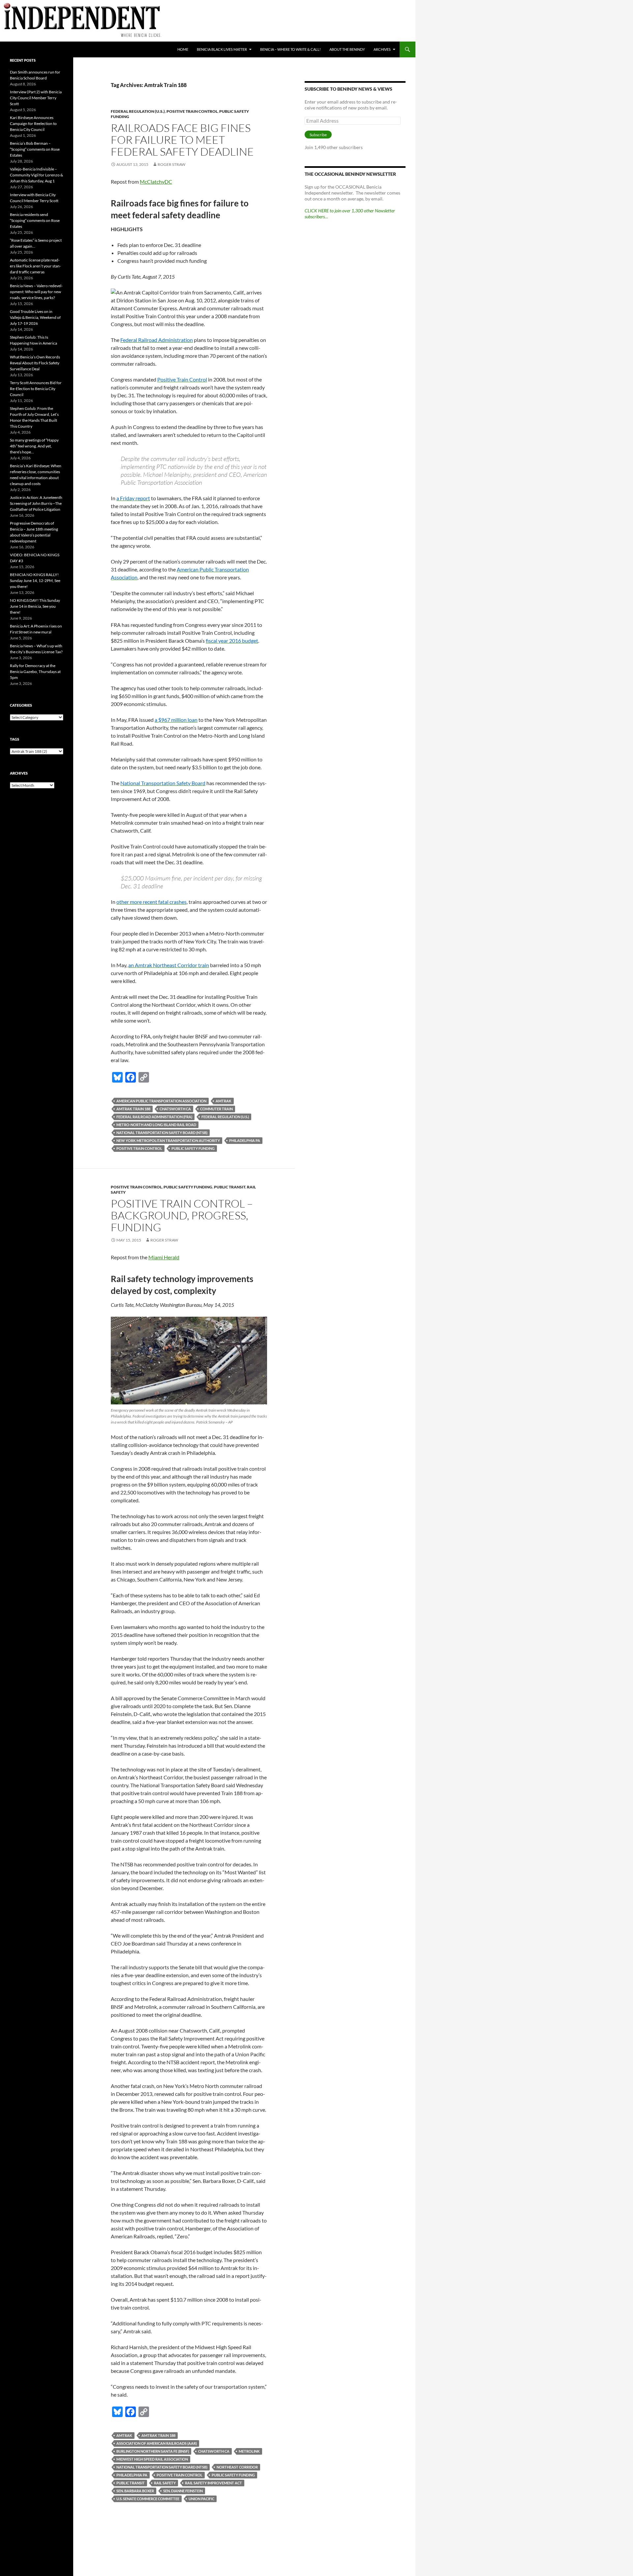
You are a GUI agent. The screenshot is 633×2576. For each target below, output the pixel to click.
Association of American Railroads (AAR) (157, 2443)
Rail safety (165, 2483)
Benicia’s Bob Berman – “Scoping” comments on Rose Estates (35, 149)
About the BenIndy (347, 49)
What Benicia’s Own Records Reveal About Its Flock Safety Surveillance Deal (35, 363)
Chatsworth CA (175, 1109)
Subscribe (318, 135)
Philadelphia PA (245, 1140)
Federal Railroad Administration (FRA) (154, 1117)
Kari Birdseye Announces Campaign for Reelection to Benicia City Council (33, 123)
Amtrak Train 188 (133, 1109)
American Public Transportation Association (161, 1101)
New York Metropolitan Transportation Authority (168, 1140)
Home (183, 49)
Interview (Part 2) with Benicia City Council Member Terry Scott (36, 98)
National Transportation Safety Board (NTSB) (162, 1133)
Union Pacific (201, 2499)
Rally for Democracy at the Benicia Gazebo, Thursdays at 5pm (35, 672)
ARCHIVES (382, 49)
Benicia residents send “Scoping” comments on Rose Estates (35, 220)
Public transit (230, 1187)
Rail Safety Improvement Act (213, 2483)
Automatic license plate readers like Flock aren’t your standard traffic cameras (35, 266)
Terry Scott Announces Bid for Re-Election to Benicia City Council (36, 389)
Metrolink (249, 2451)
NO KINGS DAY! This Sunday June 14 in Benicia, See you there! (35, 606)
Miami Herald (164, 1257)
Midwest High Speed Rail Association (152, 2459)
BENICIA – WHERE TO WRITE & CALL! (290, 49)
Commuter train (216, 1109)
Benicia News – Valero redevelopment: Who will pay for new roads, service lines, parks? (36, 292)
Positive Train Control (192, 111)
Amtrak (224, 1101)
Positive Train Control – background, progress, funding (182, 1215)
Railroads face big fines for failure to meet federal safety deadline (182, 140)
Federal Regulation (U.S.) (138, 111)
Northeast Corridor (237, 2467)
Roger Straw (171, 164)
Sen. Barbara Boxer (135, 2491)
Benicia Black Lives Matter (222, 49)
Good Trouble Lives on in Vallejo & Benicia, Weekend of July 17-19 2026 (35, 317)
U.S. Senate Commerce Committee (148, 2499)
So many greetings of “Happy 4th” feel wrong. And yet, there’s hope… (34, 446)
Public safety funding (193, 1148)
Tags (15, 739)
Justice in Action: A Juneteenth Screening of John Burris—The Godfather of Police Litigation (36, 503)
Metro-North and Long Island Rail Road (156, 1125)
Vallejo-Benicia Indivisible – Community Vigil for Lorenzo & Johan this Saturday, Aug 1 (36, 175)
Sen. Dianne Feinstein (183, 2491)
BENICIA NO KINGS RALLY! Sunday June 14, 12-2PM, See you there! (35, 581)
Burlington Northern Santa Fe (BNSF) (153, 2451)
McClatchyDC (156, 182)
